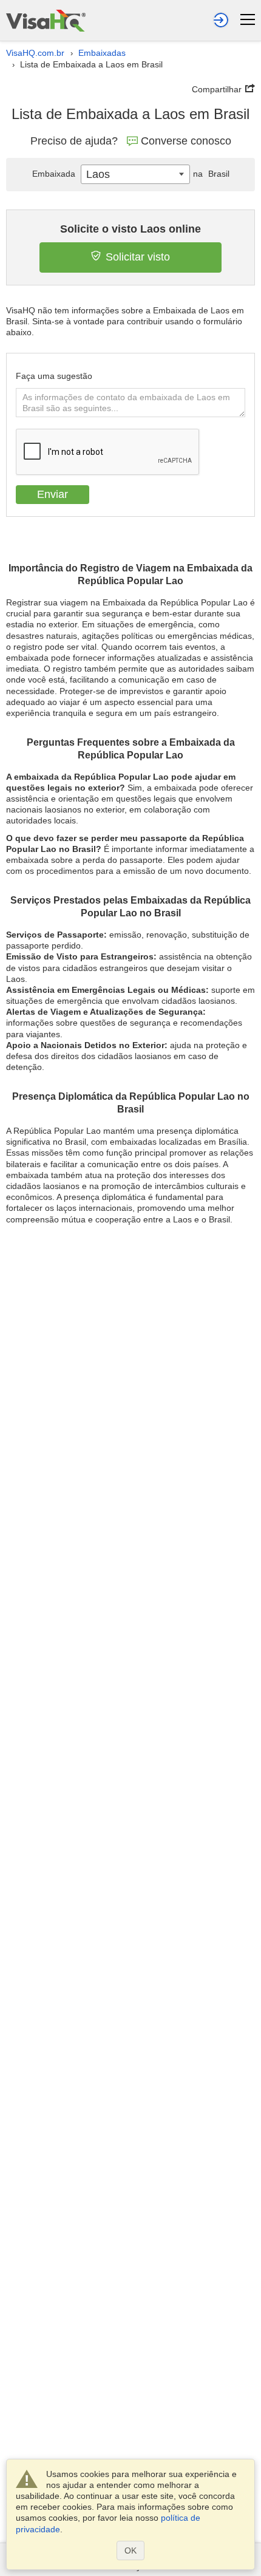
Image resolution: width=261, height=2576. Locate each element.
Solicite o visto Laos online (130, 229)
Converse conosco (186, 141)
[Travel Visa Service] (46, 20)
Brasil (211, 174)
